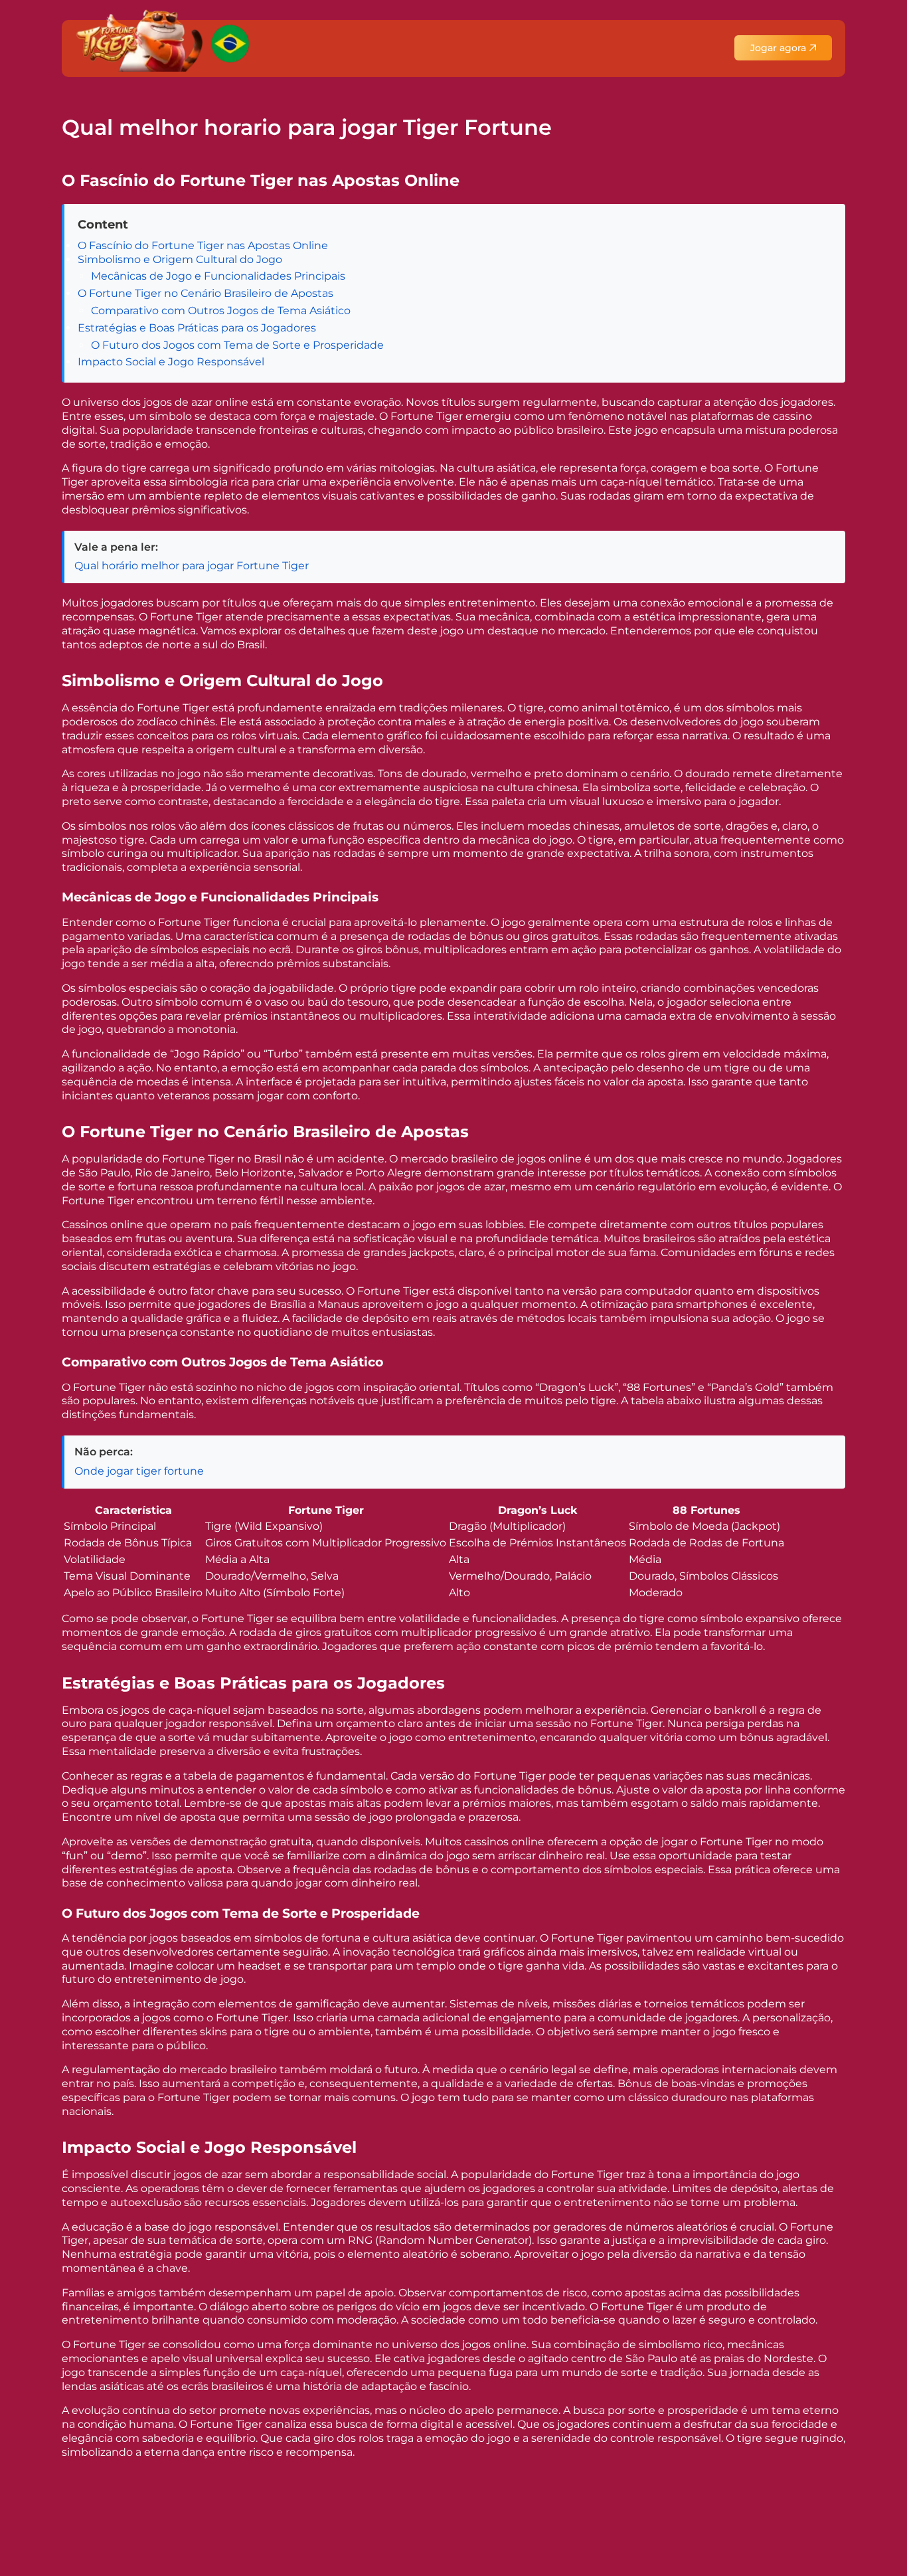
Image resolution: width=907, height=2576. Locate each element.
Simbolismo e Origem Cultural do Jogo (180, 259)
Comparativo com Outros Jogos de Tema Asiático (221, 311)
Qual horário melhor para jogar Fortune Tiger (192, 566)
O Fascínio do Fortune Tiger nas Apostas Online (203, 245)
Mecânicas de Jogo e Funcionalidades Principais (218, 276)
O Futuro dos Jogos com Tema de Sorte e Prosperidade (237, 345)
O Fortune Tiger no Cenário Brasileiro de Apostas (206, 293)
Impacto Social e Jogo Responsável (171, 362)
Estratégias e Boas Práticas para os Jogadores (197, 328)
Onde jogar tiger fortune (139, 1471)
